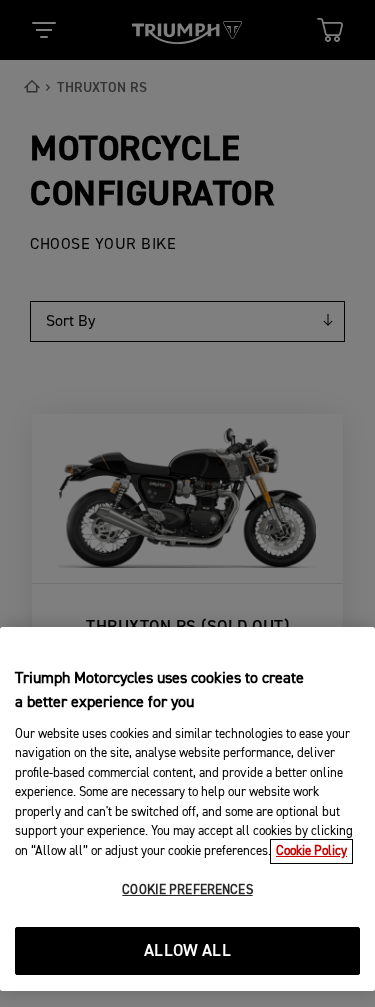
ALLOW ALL (187, 951)
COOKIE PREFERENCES (187, 890)
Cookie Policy (311, 851)
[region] (187, 809)
